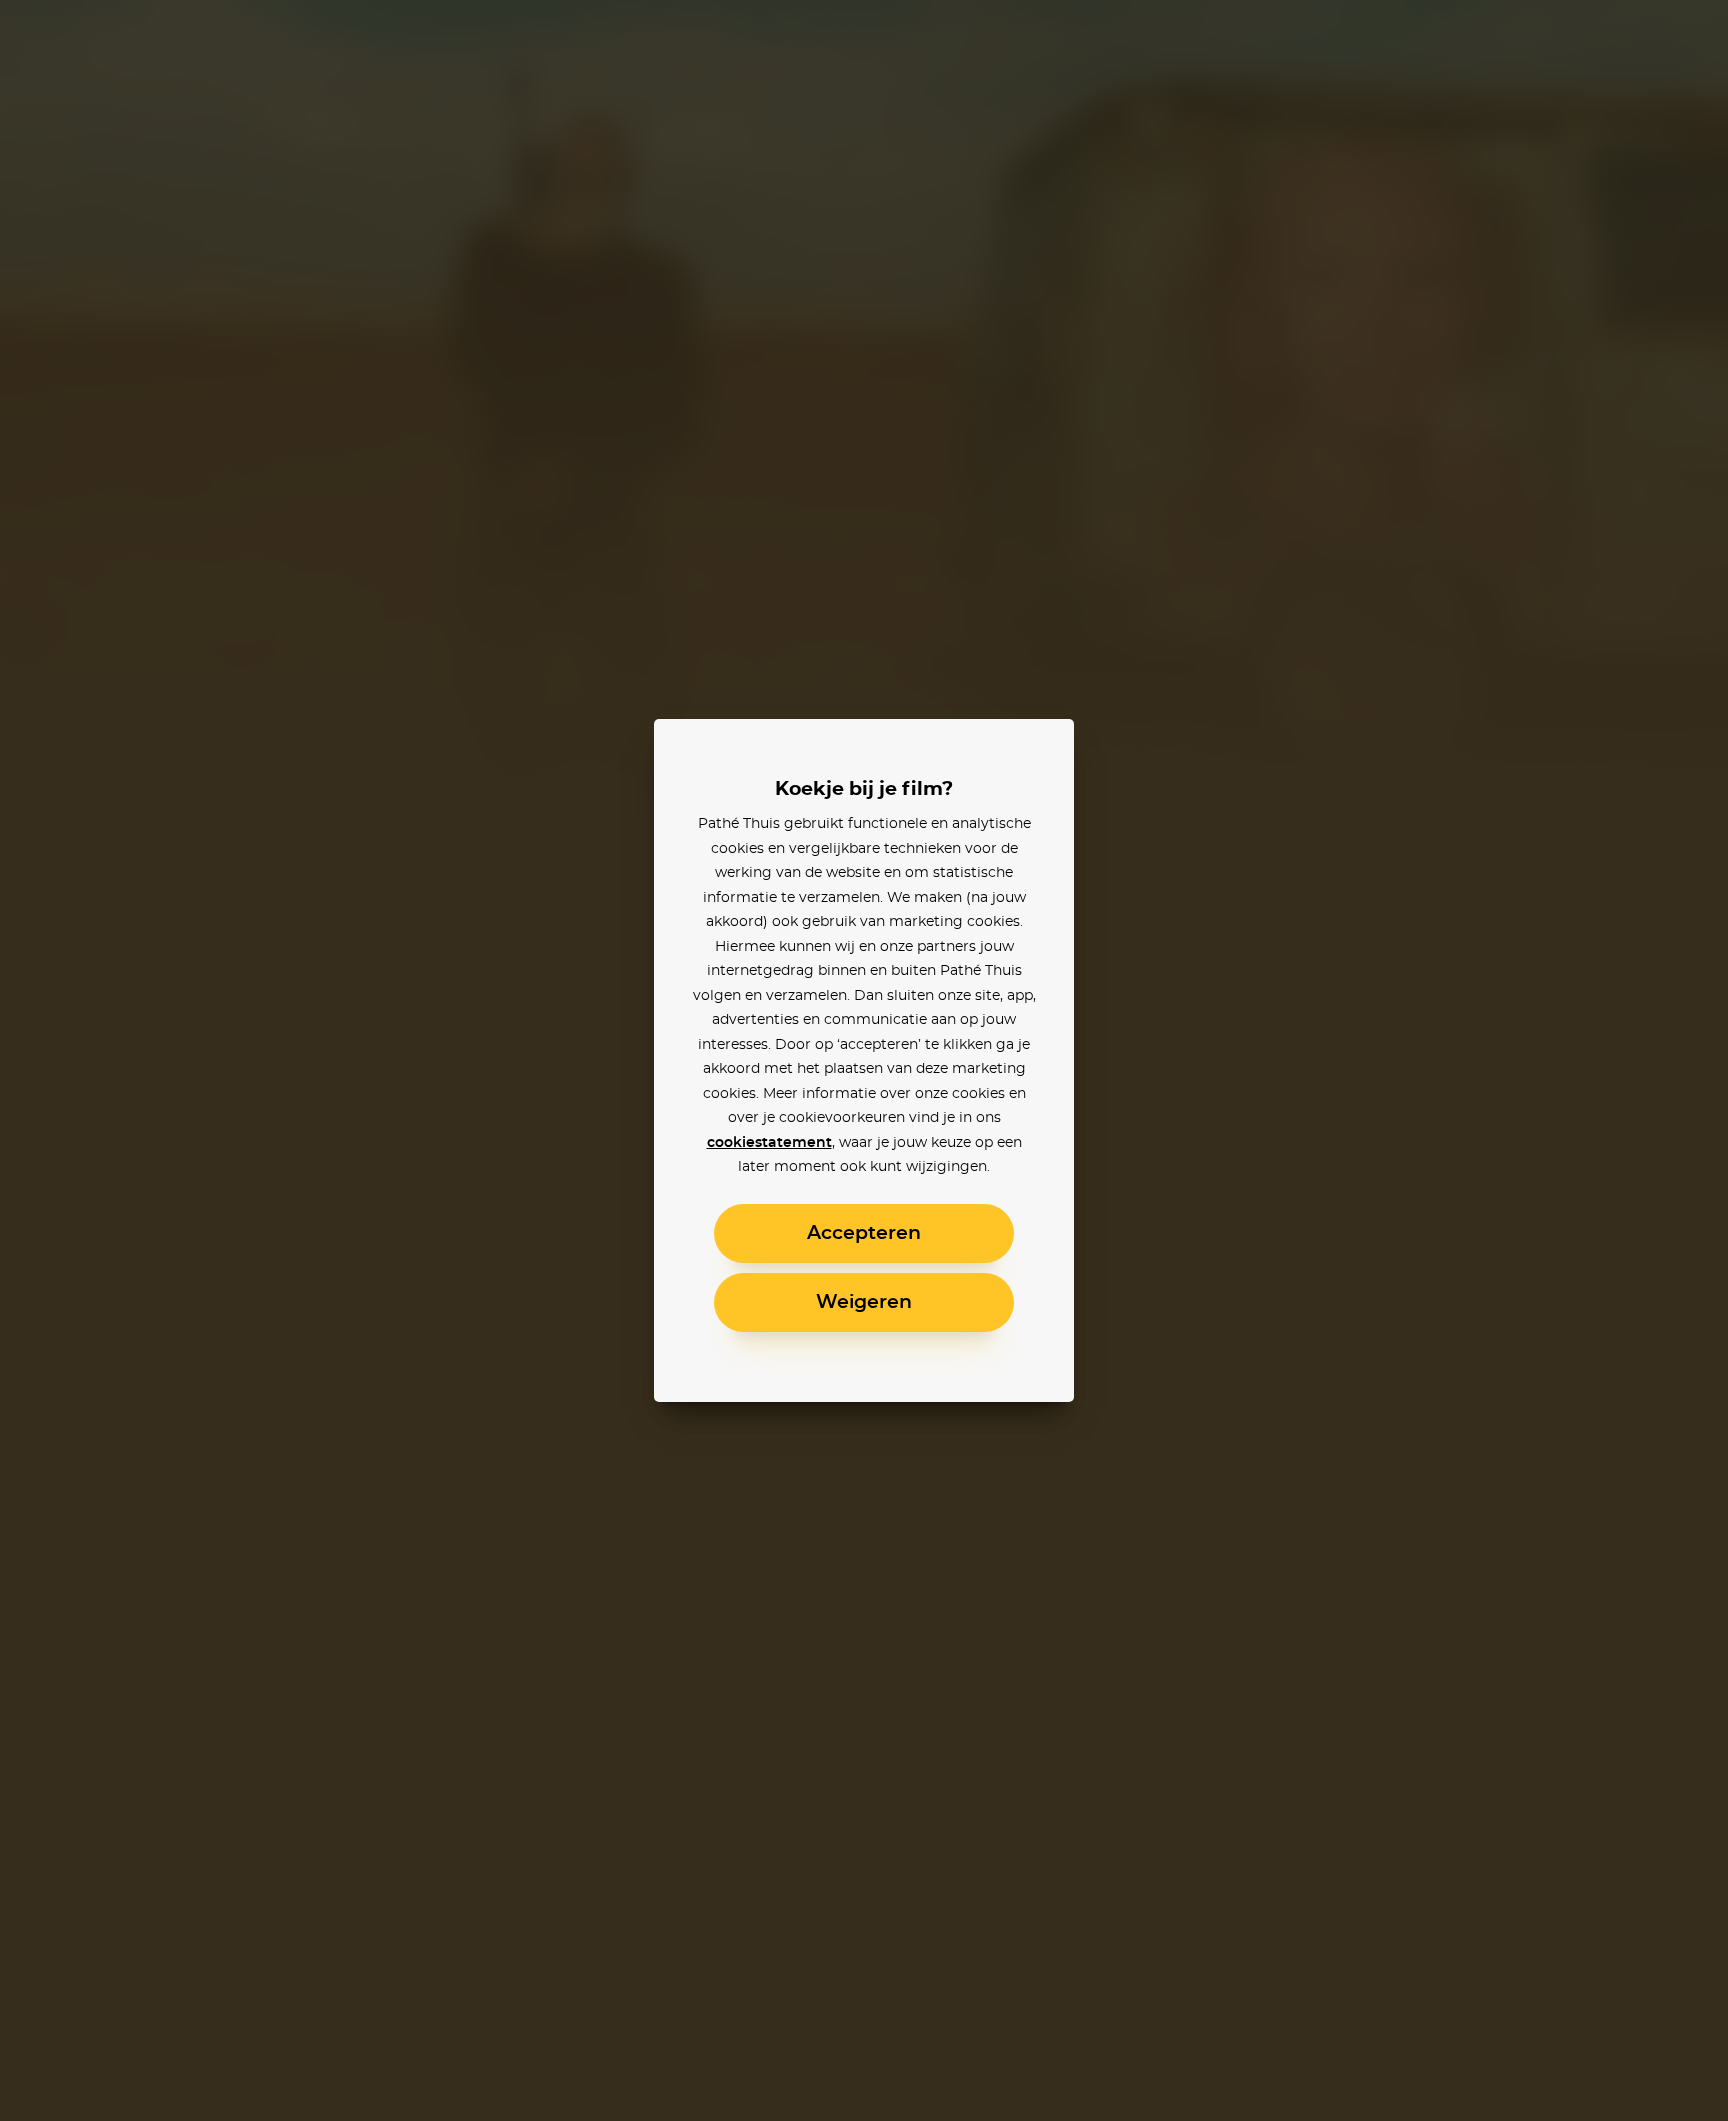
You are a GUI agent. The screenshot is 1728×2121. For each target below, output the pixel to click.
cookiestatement (769, 1143)
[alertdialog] (864, 1060)
